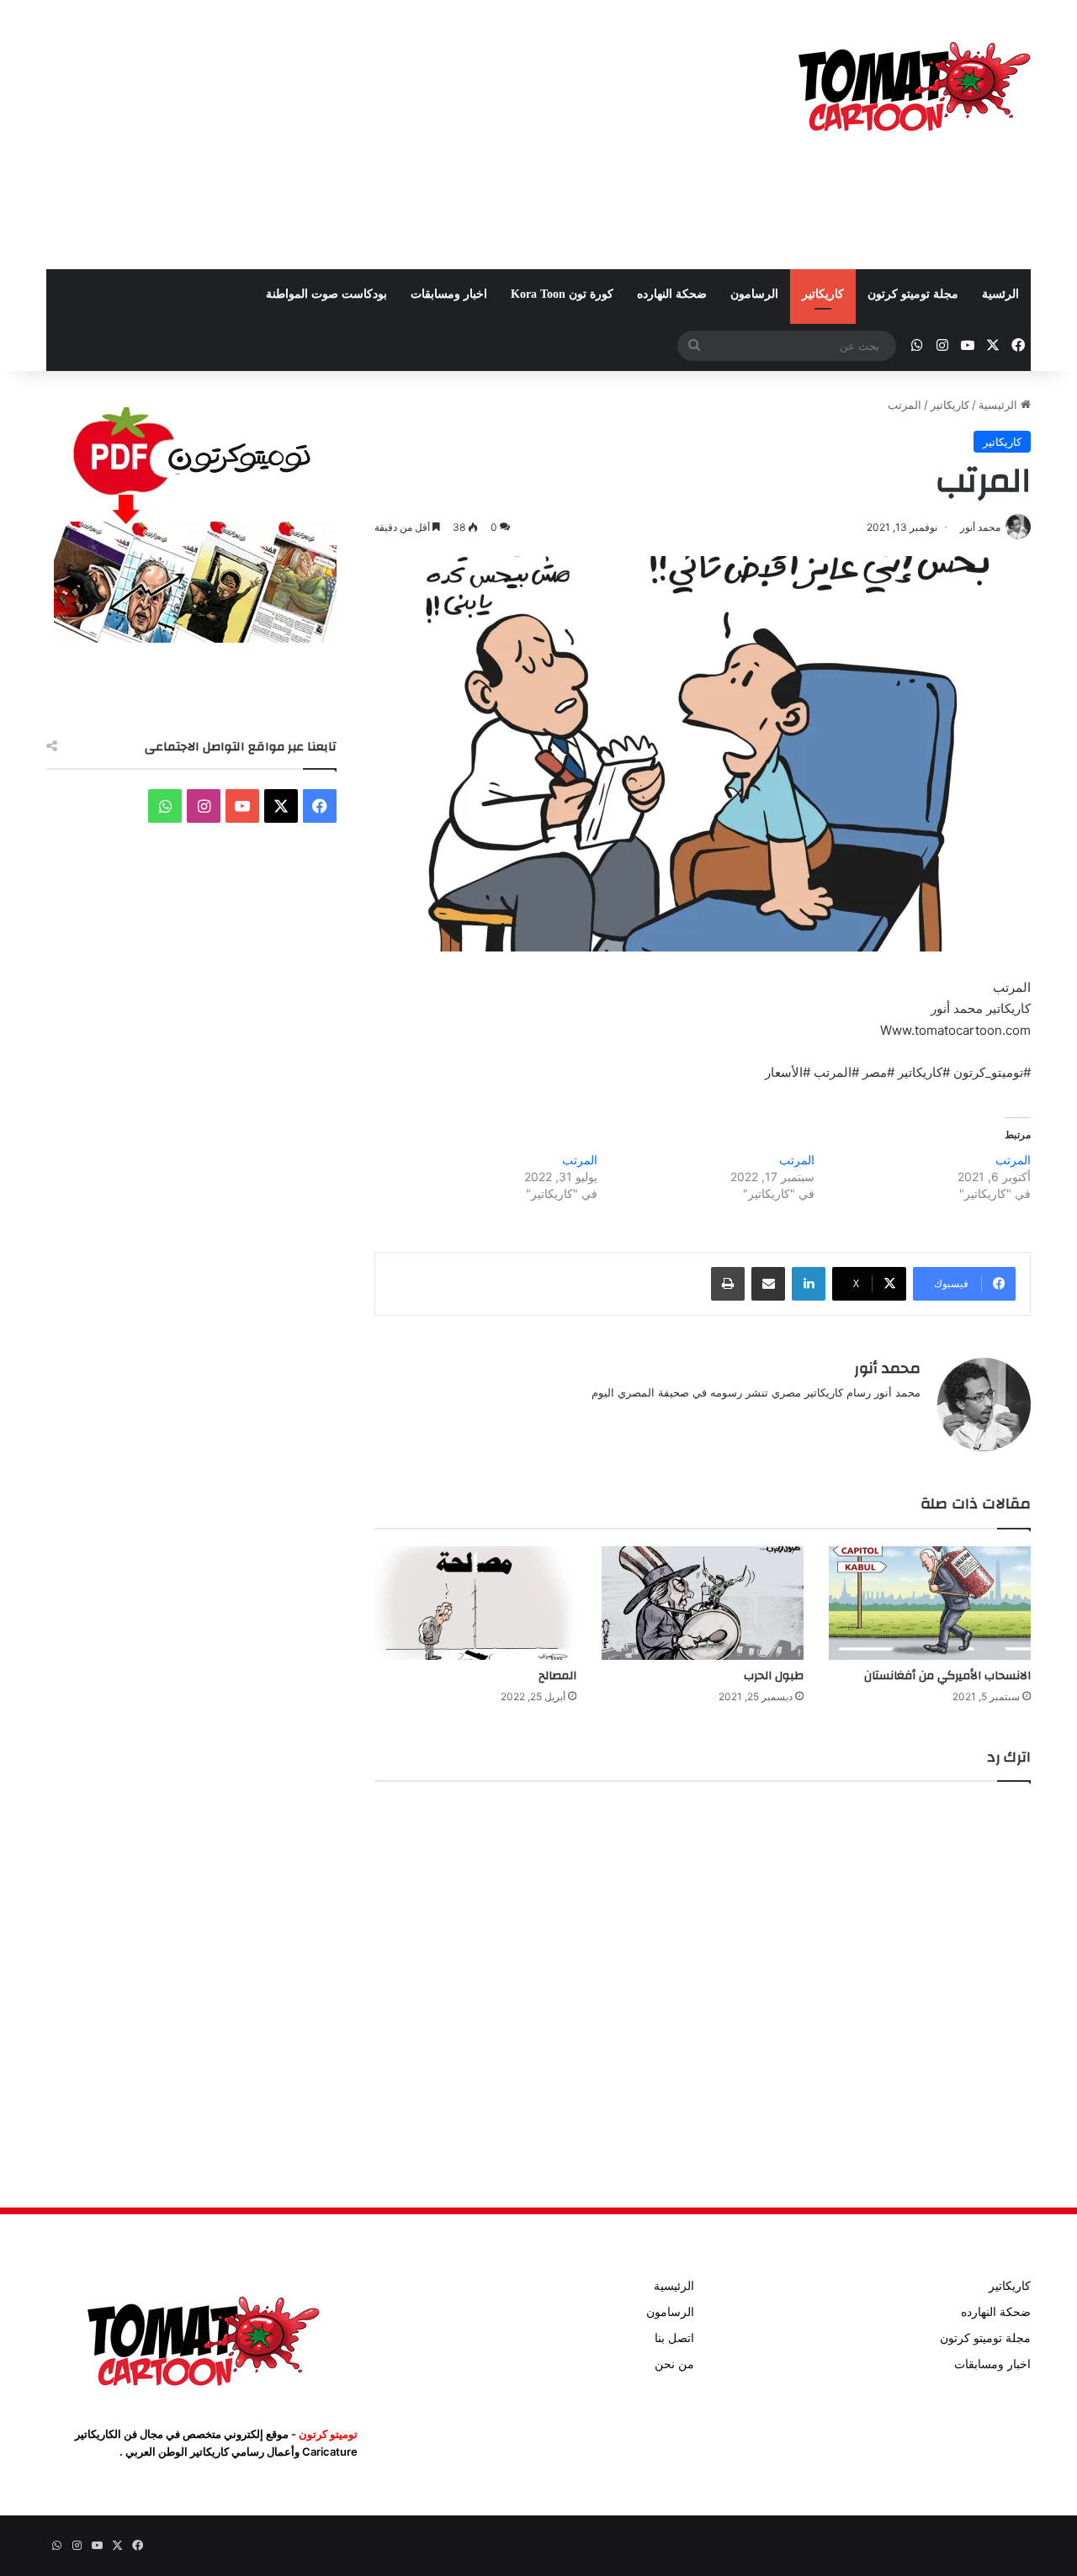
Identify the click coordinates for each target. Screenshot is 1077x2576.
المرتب (1013, 1160)
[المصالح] (475, 1603)
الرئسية (1000, 294)
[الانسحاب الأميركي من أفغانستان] (930, 1603)
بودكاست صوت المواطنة (326, 294)
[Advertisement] (370, 135)
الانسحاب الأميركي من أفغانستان (947, 1676)
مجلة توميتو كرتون (913, 294)
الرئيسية (1000, 405)
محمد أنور (887, 1368)
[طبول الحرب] (703, 1603)
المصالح (557, 1676)
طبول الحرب (774, 1676)
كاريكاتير (823, 294)
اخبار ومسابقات (449, 294)
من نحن (674, 2364)
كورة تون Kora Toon (562, 294)
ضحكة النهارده (672, 294)
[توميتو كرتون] (913, 84)
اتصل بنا (674, 2338)
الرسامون (754, 294)
